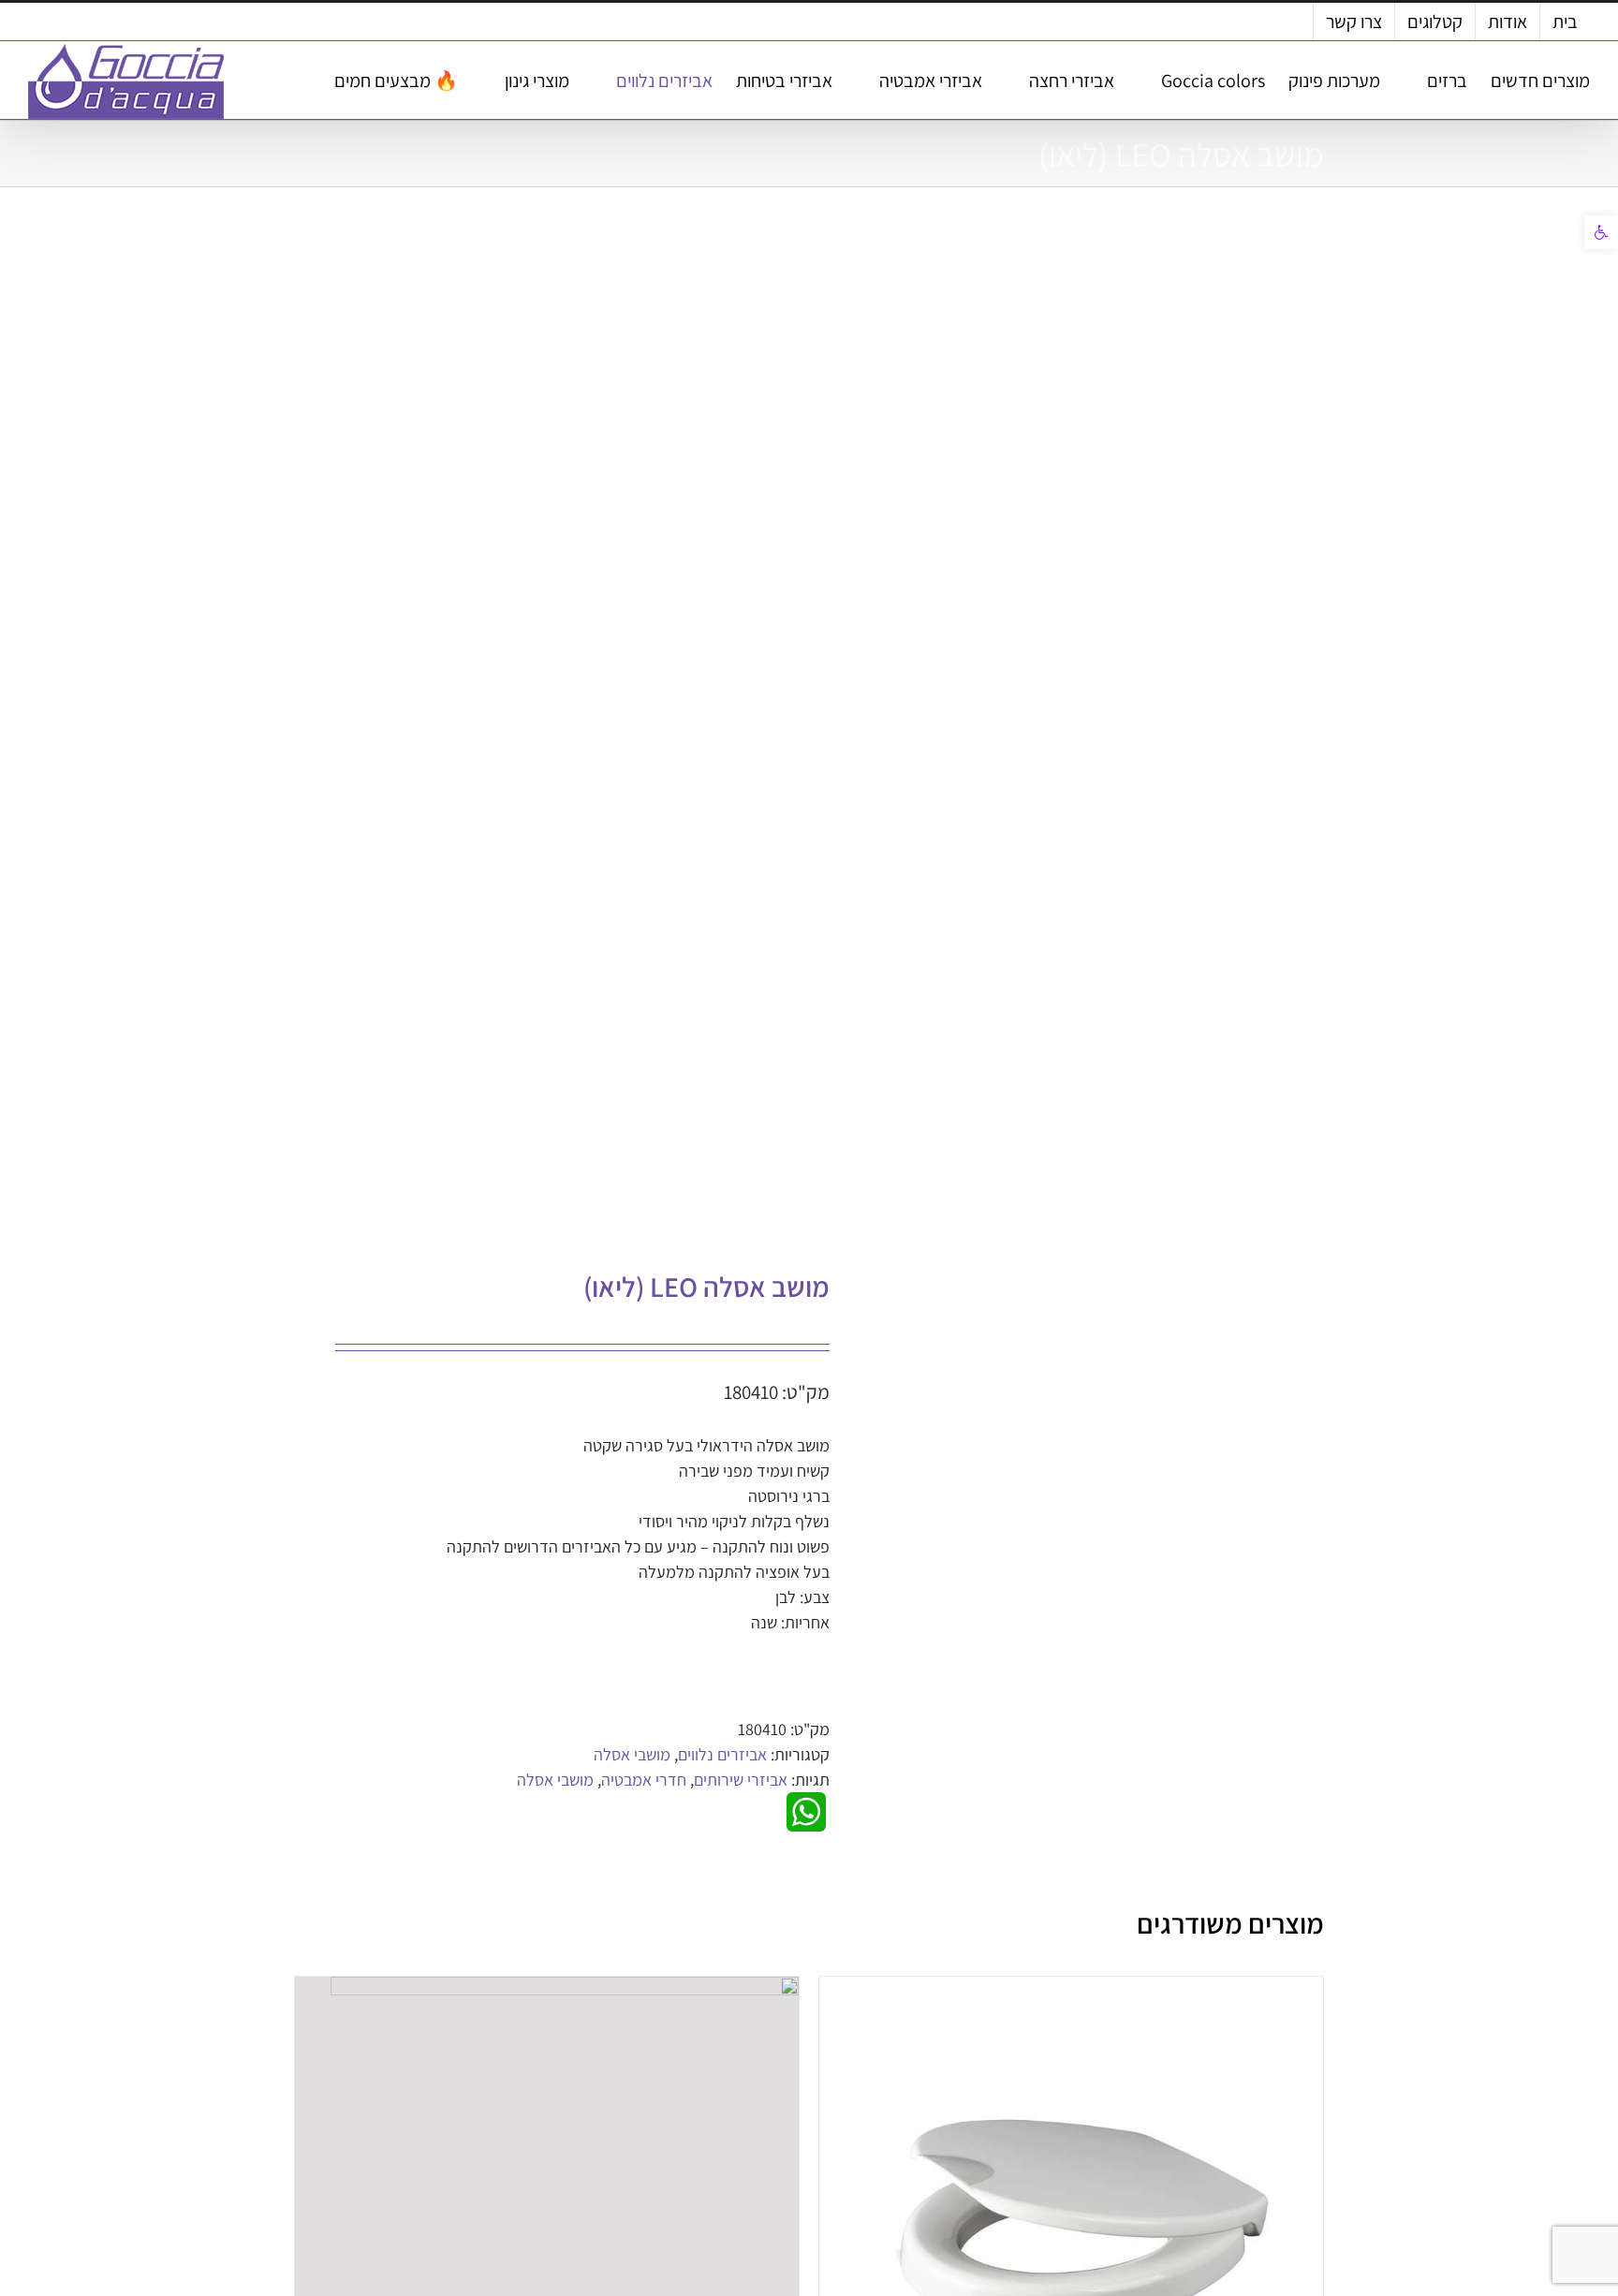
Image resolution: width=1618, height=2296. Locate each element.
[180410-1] (569, 733)
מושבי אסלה (632, 1754)
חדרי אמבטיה (644, 1780)
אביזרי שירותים (741, 1780)
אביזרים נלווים (722, 1754)
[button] (1601, 232)
